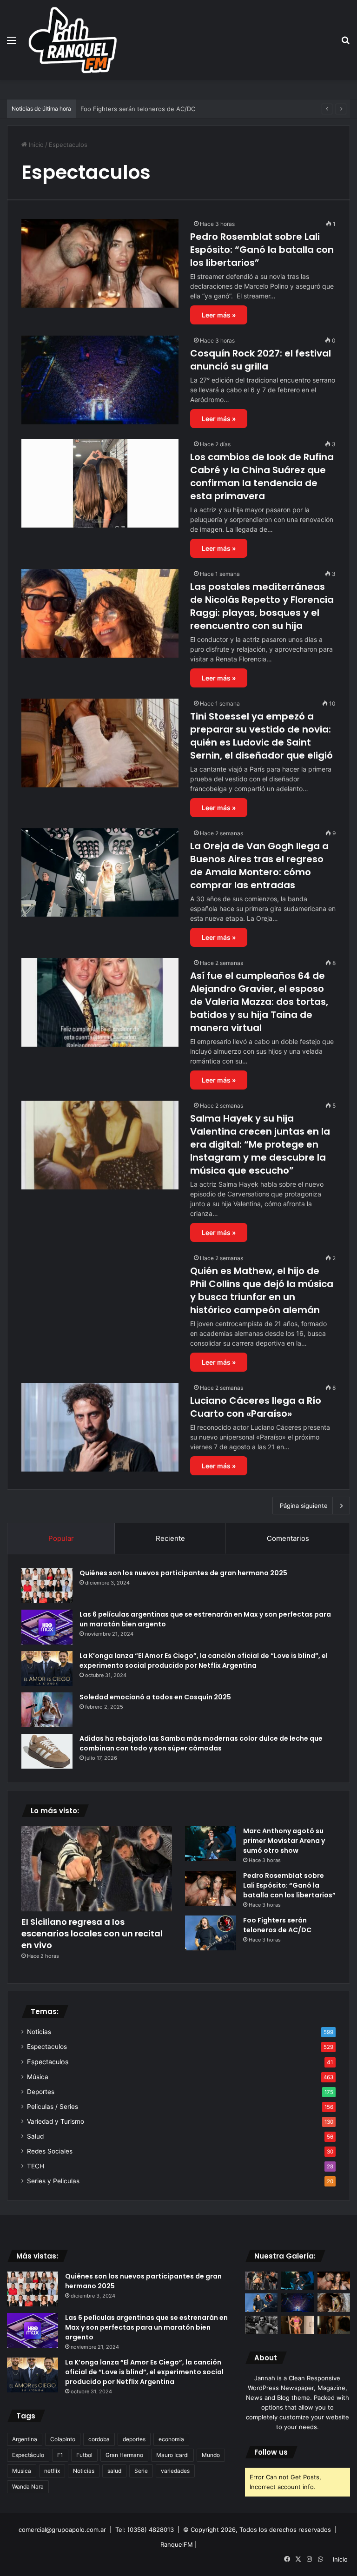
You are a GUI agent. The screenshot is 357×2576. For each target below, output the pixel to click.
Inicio (35, 145)
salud (114, 2471)
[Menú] (12, 43)
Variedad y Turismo (56, 2121)
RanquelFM (177, 2544)
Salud (35, 2136)
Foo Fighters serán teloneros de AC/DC (277, 1925)
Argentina (25, 2439)
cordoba (99, 2439)
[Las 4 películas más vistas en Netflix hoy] (334, 2325)
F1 (60, 2455)
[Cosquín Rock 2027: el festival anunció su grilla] (100, 380)
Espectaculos (47, 2047)
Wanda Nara (28, 2487)
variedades (175, 2471)
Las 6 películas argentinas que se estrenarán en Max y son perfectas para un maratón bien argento (146, 2327)
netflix (52, 2471)
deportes (134, 2439)
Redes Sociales (50, 2151)
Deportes (41, 2092)
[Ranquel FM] (73, 40)
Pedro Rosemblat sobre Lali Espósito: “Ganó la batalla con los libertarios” (262, 250)
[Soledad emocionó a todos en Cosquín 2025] (47, 1710)
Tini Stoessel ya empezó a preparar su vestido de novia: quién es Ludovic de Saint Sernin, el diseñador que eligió (261, 736)
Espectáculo (28, 2455)
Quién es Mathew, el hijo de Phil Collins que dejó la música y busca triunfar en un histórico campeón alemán (262, 1290)
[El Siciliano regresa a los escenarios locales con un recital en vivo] (97, 1869)
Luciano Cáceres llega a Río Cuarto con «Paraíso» (256, 1407)
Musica (22, 2471)
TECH (36, 2166)
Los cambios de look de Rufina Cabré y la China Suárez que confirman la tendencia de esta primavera (262, 476)
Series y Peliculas (53, 2181)
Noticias (39, 2032)
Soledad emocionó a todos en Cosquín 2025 (155, 1697)
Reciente (170, 1538)
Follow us (271, 2452)
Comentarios (288, 1538)
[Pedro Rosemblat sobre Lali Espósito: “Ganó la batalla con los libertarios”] (100, 263)
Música (38, 2077)
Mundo (211, 2455)
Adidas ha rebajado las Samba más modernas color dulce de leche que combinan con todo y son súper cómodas (201, 1743)
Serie (141, 2471)
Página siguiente (304, 1506)
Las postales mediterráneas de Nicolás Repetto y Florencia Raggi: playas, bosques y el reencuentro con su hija (262, 606)
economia (171, 2439)
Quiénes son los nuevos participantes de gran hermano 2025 (183, 1573)
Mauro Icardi (172, 2455)
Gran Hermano (124, 2455)
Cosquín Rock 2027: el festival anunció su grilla (149, 109)
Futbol (84, 2455)
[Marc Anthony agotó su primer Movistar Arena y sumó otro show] (211, 1844)
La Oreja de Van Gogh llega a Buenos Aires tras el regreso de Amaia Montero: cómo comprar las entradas (259, 865)
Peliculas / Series (53, 2107)
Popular (61, 1538)
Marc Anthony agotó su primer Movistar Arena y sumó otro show (284, 1841)
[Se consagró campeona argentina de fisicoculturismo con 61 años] (297, 2325)
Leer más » (219, 315)
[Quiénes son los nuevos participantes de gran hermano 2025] (47, 1586)
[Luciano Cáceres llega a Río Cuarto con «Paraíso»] (100, 1427)
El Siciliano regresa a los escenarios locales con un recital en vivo (92, 1933)
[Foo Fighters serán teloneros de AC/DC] (211, 1933)
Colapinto (63, 2439)
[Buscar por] (345, 43)
